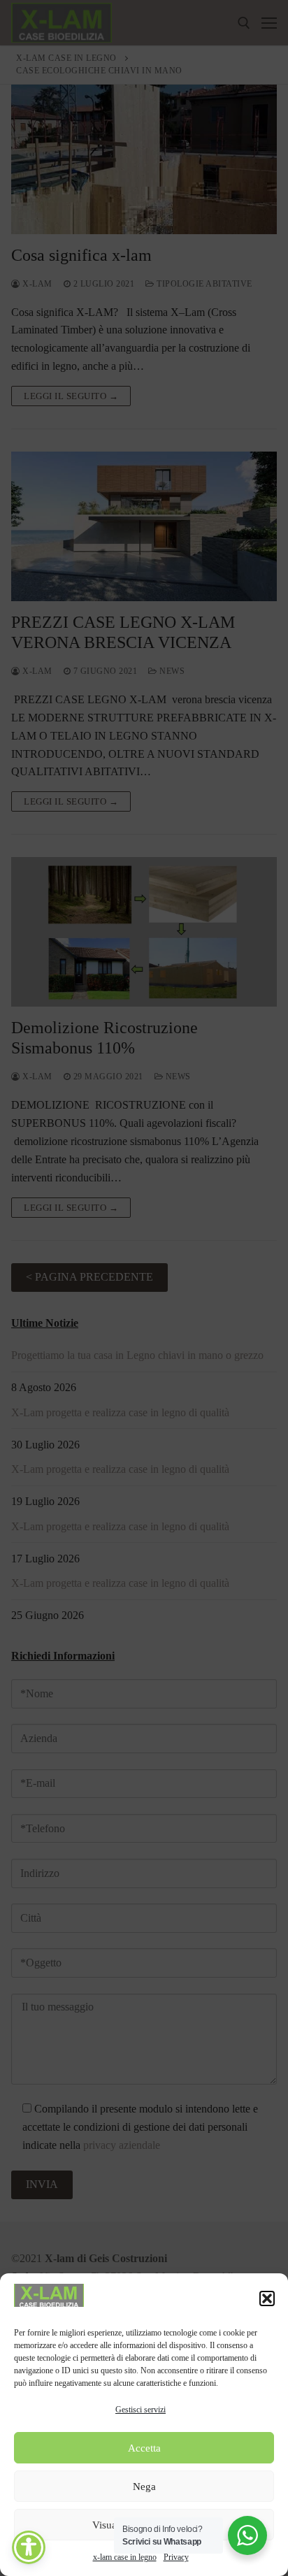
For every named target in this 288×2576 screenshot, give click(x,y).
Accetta (144, 2448)
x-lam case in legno (125, 2557)
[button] (267, 2298)
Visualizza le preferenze (144, 2525)
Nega (144, 2487)
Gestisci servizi (141, 2410)
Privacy (176, 2557)
